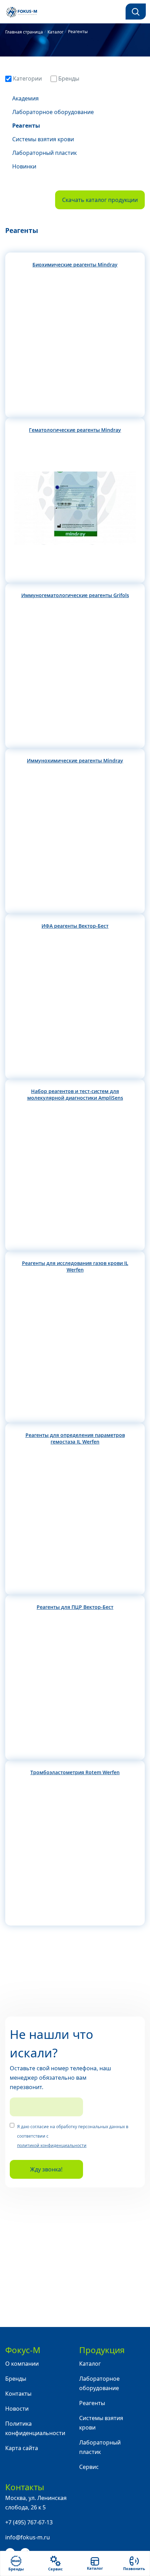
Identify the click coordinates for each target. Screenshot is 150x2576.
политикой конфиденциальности (52, 2145)
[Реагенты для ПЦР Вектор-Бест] (75, 1685)
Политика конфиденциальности (35, 2428)
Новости (17, 2409)
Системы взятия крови (43, 139)
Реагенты (26, 126)
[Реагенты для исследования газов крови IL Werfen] (75, 1348)
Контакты (18, 2394)
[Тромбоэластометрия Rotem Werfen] (75, 1851)
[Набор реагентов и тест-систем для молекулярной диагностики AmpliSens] (75, 1176)
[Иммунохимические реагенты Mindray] (75, 839)
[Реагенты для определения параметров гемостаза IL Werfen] (75, 1520)
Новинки (24, 166)
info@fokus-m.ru (28, 2537)
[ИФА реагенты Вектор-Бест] (75, 1004)
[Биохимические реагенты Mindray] (75, 343)
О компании (22, 2364)
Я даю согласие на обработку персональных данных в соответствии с (73, 2136)
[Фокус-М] (26, 12)
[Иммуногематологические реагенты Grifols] (75, 673)
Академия (25, 98)
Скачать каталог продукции (100, 200)
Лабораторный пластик (44, 153)
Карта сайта (22, 2448)
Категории (27, 78)
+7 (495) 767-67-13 (29, 2522)
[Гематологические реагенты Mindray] (75, 508)
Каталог (90, 2364)
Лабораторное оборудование (53, 112)
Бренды (68, 78)
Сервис (89, 2467)
